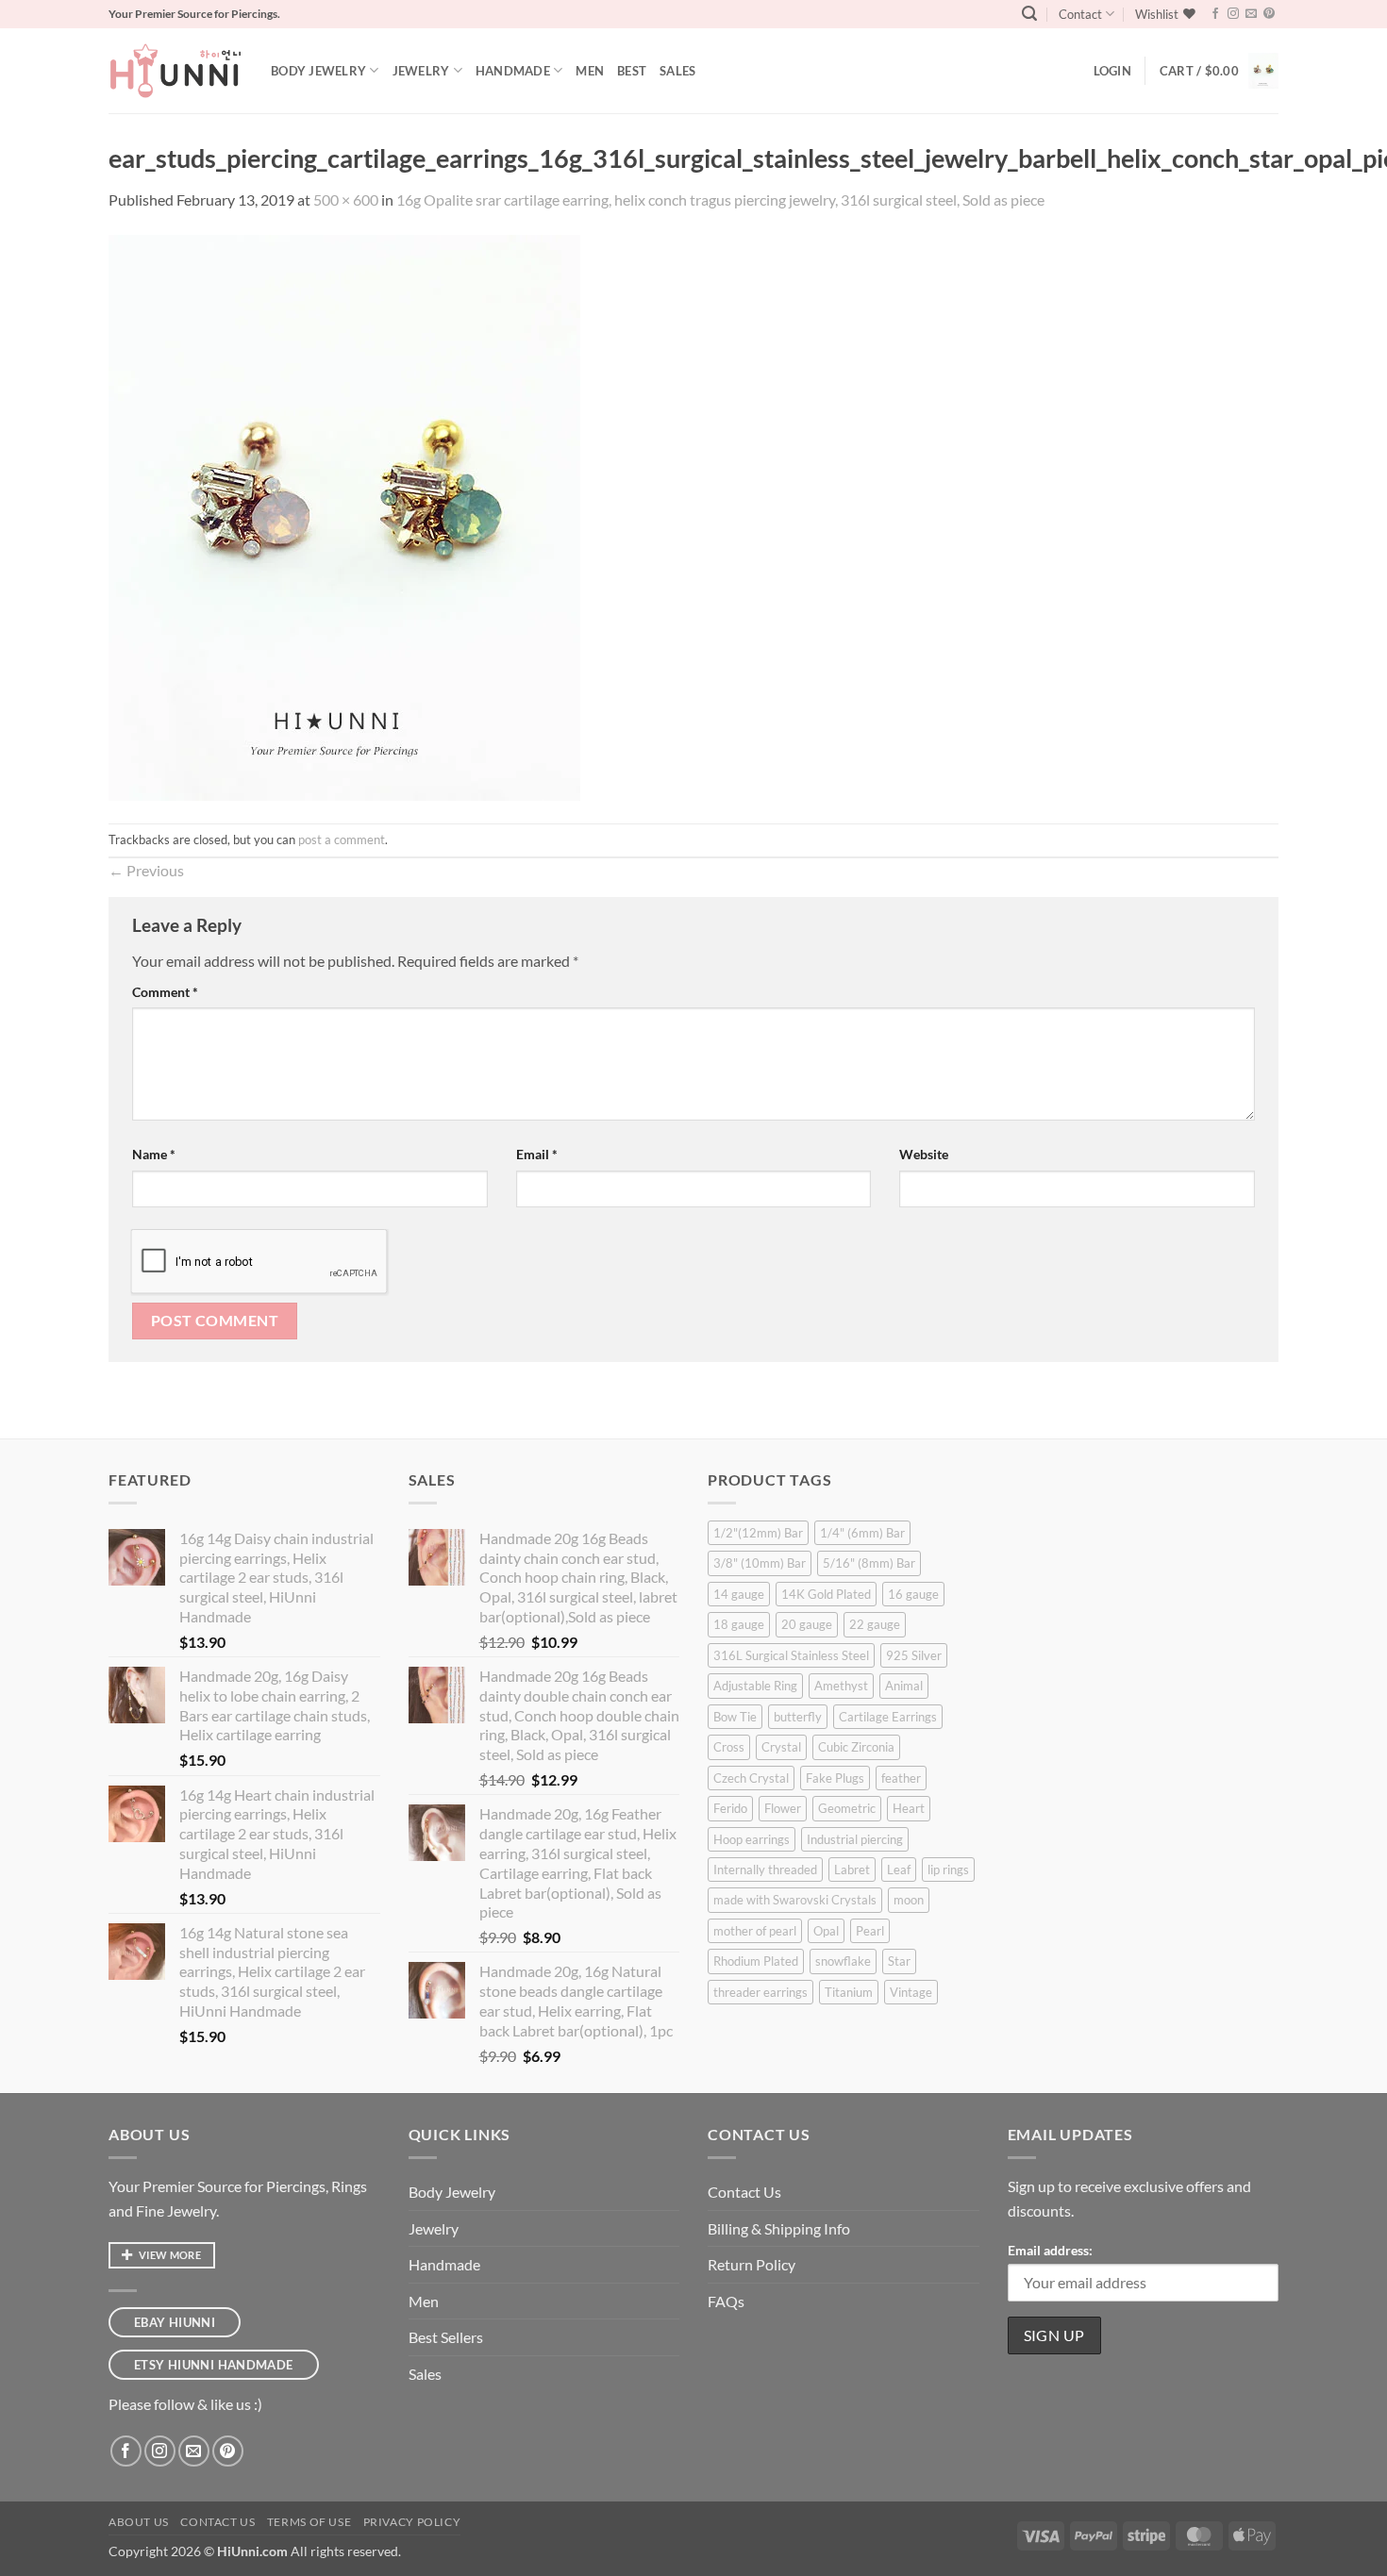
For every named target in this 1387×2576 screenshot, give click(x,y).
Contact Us (744, 2192)
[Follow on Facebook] (1215, 14)
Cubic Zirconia (856, 1747)
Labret (852, 1870)
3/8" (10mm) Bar (760, 1563)
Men (590, 71)
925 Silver (914, 1655)
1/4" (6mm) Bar (862, 1533)
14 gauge (739, 1594)
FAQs (726, 2301)
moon (909, 1900)
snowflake (843, 1961)
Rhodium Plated (756, 1961)
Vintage (911, 1992)
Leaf (899, 1870)
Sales (677, 71)
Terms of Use (309, 2522)
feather (901, 1778)
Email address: (1050, 2250)
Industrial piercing (855, 1839)
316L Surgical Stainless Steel (791, 1655)
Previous (146, 870)
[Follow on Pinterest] (1269, 14)
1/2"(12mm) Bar (758, 1533)
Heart (909, 1808)
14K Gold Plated (826, 1594)
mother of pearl (755, 1931)
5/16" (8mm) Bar (869, 1563)
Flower (783, 1808)
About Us (139, 2522)
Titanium (849, 1992)
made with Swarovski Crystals (795, 1900)
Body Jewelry (318, 71)
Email (537, 1154)
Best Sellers (446, 2337)
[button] (1029, 14)
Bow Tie (735, 1717)
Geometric (847, 1808)
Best (632, 71)
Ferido (730, 1808)
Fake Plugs (835, 1778)
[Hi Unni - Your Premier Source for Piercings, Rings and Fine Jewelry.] (175, 71)
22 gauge (875, 1624)
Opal (826, 1931)
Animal (904, 1686)
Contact (1080, 14)
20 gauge (807, 1624)
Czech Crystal (751, 1778)
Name (154, 1154)
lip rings (948, 1870)
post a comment (342, 839)
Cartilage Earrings (888, 1717)
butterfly (798, 1717)
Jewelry (421, 71)
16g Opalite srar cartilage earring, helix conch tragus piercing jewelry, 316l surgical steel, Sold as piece (720, 199)
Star (899, 1961)
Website (924, 1154)
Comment (165, 992)
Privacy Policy (412, 2522)
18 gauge (739, 1624)
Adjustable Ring (755, 1686)
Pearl (870, 1931)
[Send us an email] (1251, 14)
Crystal (781, 1747)
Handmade (513, 71)
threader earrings (760, 1992)
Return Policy (752, 2264)
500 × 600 (346, 199)
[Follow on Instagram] (1233, 14)
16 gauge (913, 1594)
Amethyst (841, 1686)
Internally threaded (765, 1870)
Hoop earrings (752, 1839)
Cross (729, 1747)
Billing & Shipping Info (779, 2228)
